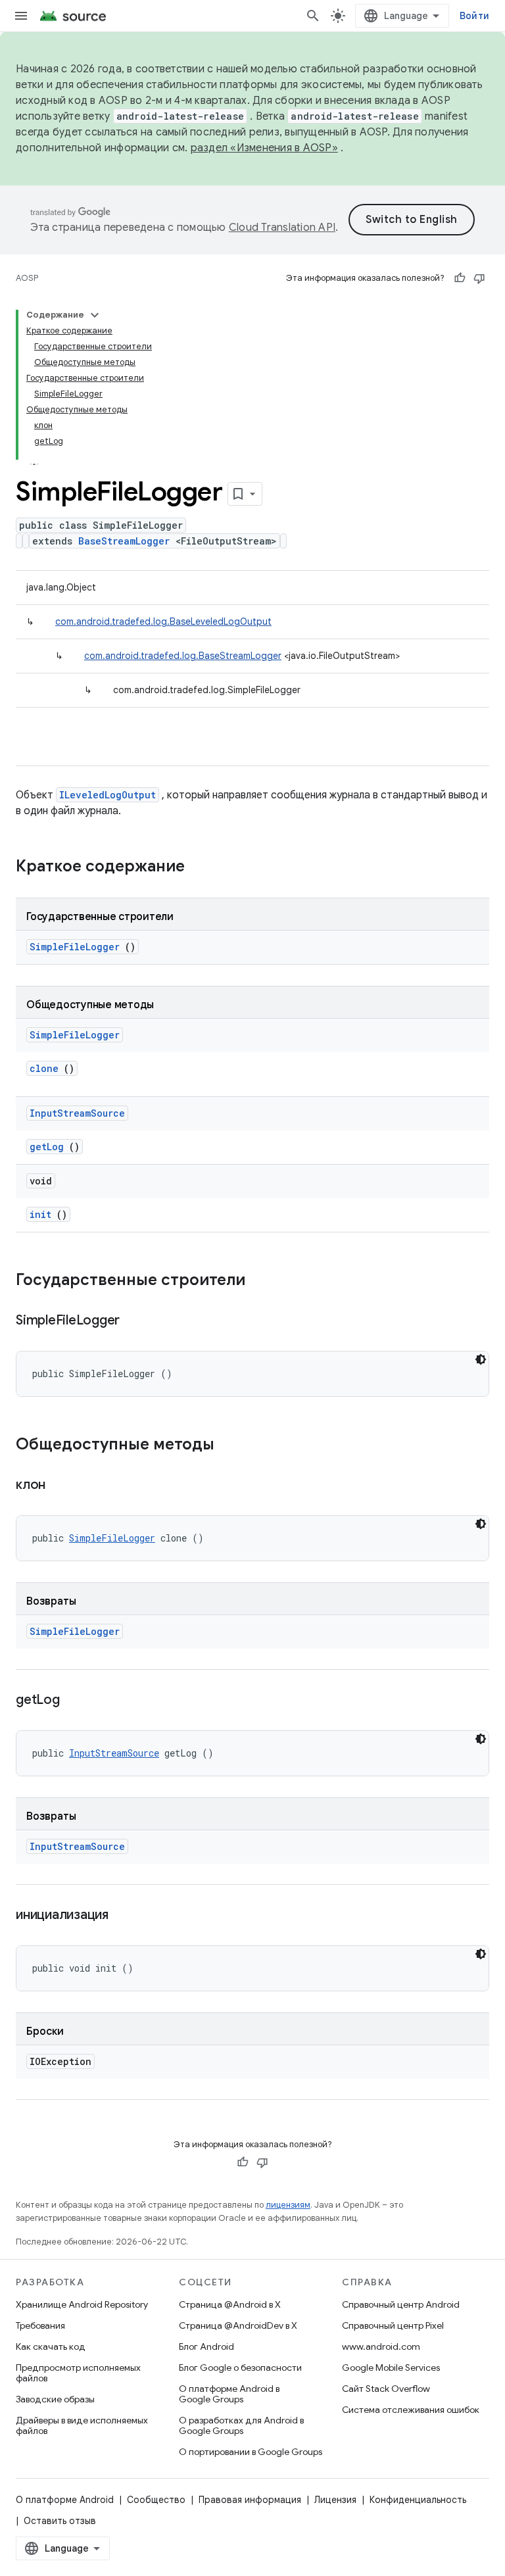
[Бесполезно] (479, 278)
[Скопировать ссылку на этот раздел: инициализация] (125, 1916)
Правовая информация (250, 2500)
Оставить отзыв (60, 2521)
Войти (474, 16)
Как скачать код (51, 2346)
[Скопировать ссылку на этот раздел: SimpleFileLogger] (136, 1321)
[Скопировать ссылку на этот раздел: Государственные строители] (262, 1281)
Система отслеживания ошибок (411, 2410)
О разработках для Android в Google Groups (241, 2425)
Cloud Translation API (282, 228)
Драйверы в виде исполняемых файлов (82, 2425)
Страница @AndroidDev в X (238, 2325)
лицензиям (288, 2205)
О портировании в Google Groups (251, 2452)
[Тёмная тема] (481, 1359)
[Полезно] (460, 278)
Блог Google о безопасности (240, 2368)
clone (44, 1068)
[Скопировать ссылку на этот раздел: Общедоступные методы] (228, 1446)
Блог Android (206, 2346)
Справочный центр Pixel (393, 2325)
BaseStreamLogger (124, 541)
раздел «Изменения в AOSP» (264, 148)
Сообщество (156, 2500)
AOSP (27, 278)
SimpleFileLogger (75, 947)
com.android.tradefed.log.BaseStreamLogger (183, 656)
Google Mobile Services (391, 2368)
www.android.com (381, 2346)
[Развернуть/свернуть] (95, 315)
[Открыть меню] (21, 16)
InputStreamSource (77, 1113)
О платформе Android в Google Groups (229, 2394)
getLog (47, 1147)
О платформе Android (65, 2500)
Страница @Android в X (230, 2304)
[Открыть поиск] (313, 16)
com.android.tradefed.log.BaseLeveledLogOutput (163, 621)
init (40, 1214)
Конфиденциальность (418, 2500)
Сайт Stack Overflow (386, 2389)
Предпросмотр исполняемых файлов (78, 2373)
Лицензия (335, 2500)
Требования (40, 2325)
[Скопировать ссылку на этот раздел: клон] (62, 1486)
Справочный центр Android (401, 2304)
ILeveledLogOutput (108, 795)
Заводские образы (55, 2399)
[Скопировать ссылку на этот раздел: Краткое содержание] (202, 867)
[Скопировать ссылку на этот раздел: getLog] (76, 1701)
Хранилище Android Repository (82, 2304)
